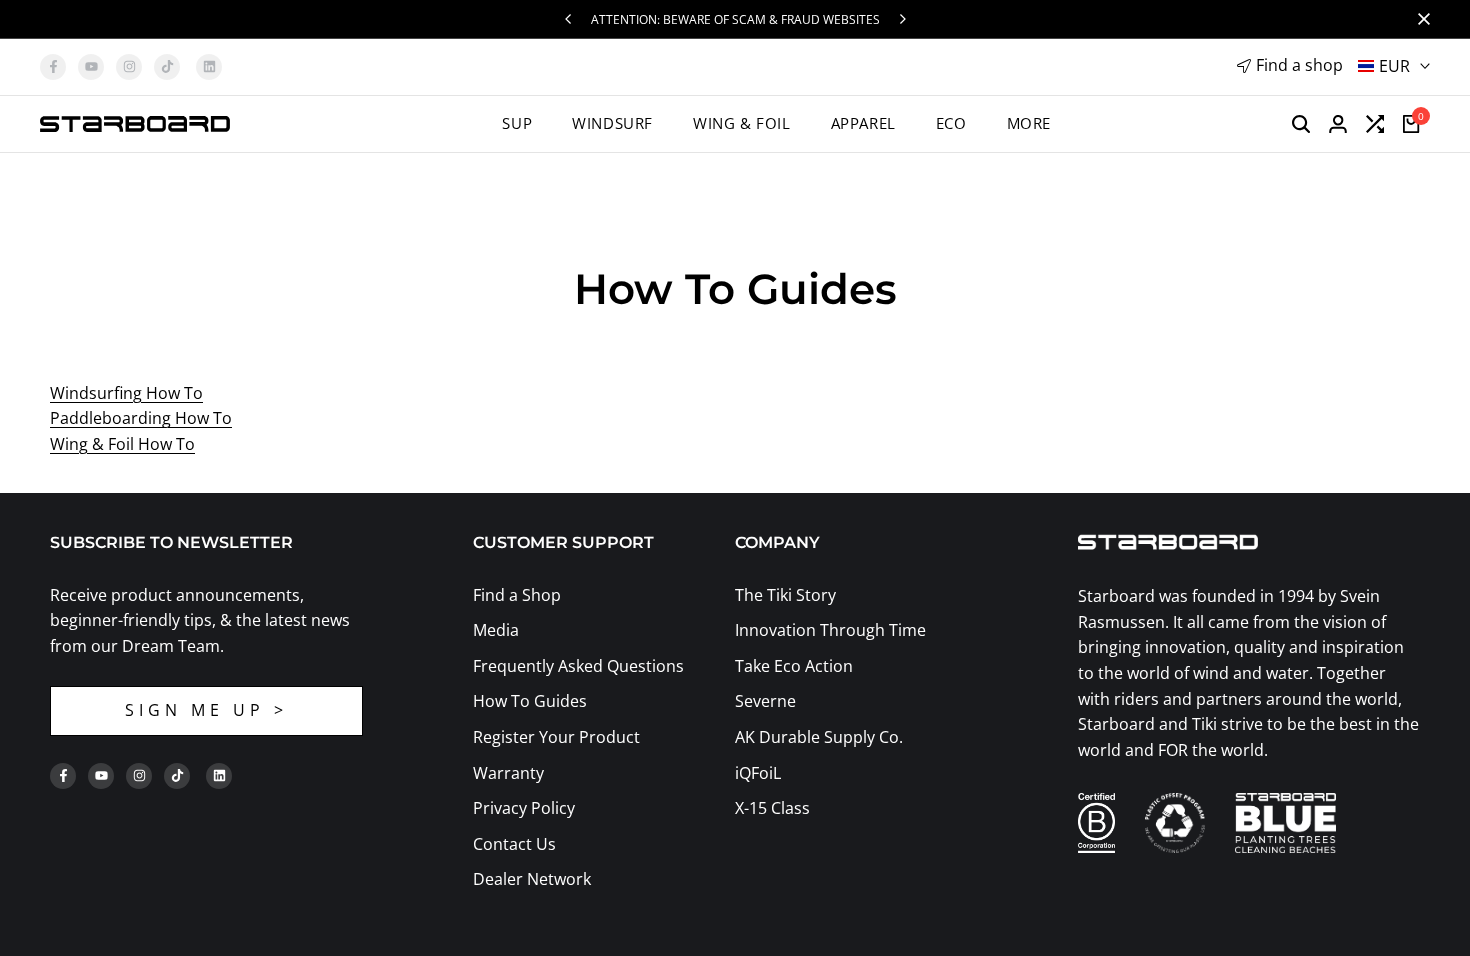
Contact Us (514, 844)
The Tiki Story (785, 595)
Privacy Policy (524, 808)
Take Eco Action (794, 666)
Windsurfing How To (126, 393)
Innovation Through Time (830, 630)
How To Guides (530, 701)
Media (496, 630)
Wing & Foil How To (122, 444)
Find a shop (1299, 65)
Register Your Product (556, 737)
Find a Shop (517, 595)
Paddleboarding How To (141, 418)
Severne (765, 701)
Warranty (508, 773)
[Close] (1420, 19)
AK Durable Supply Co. (819, 737)
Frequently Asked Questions (578, 666)
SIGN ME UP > (206, 710)
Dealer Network (532, 879)
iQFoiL (758, 773)
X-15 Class (772, 808)
